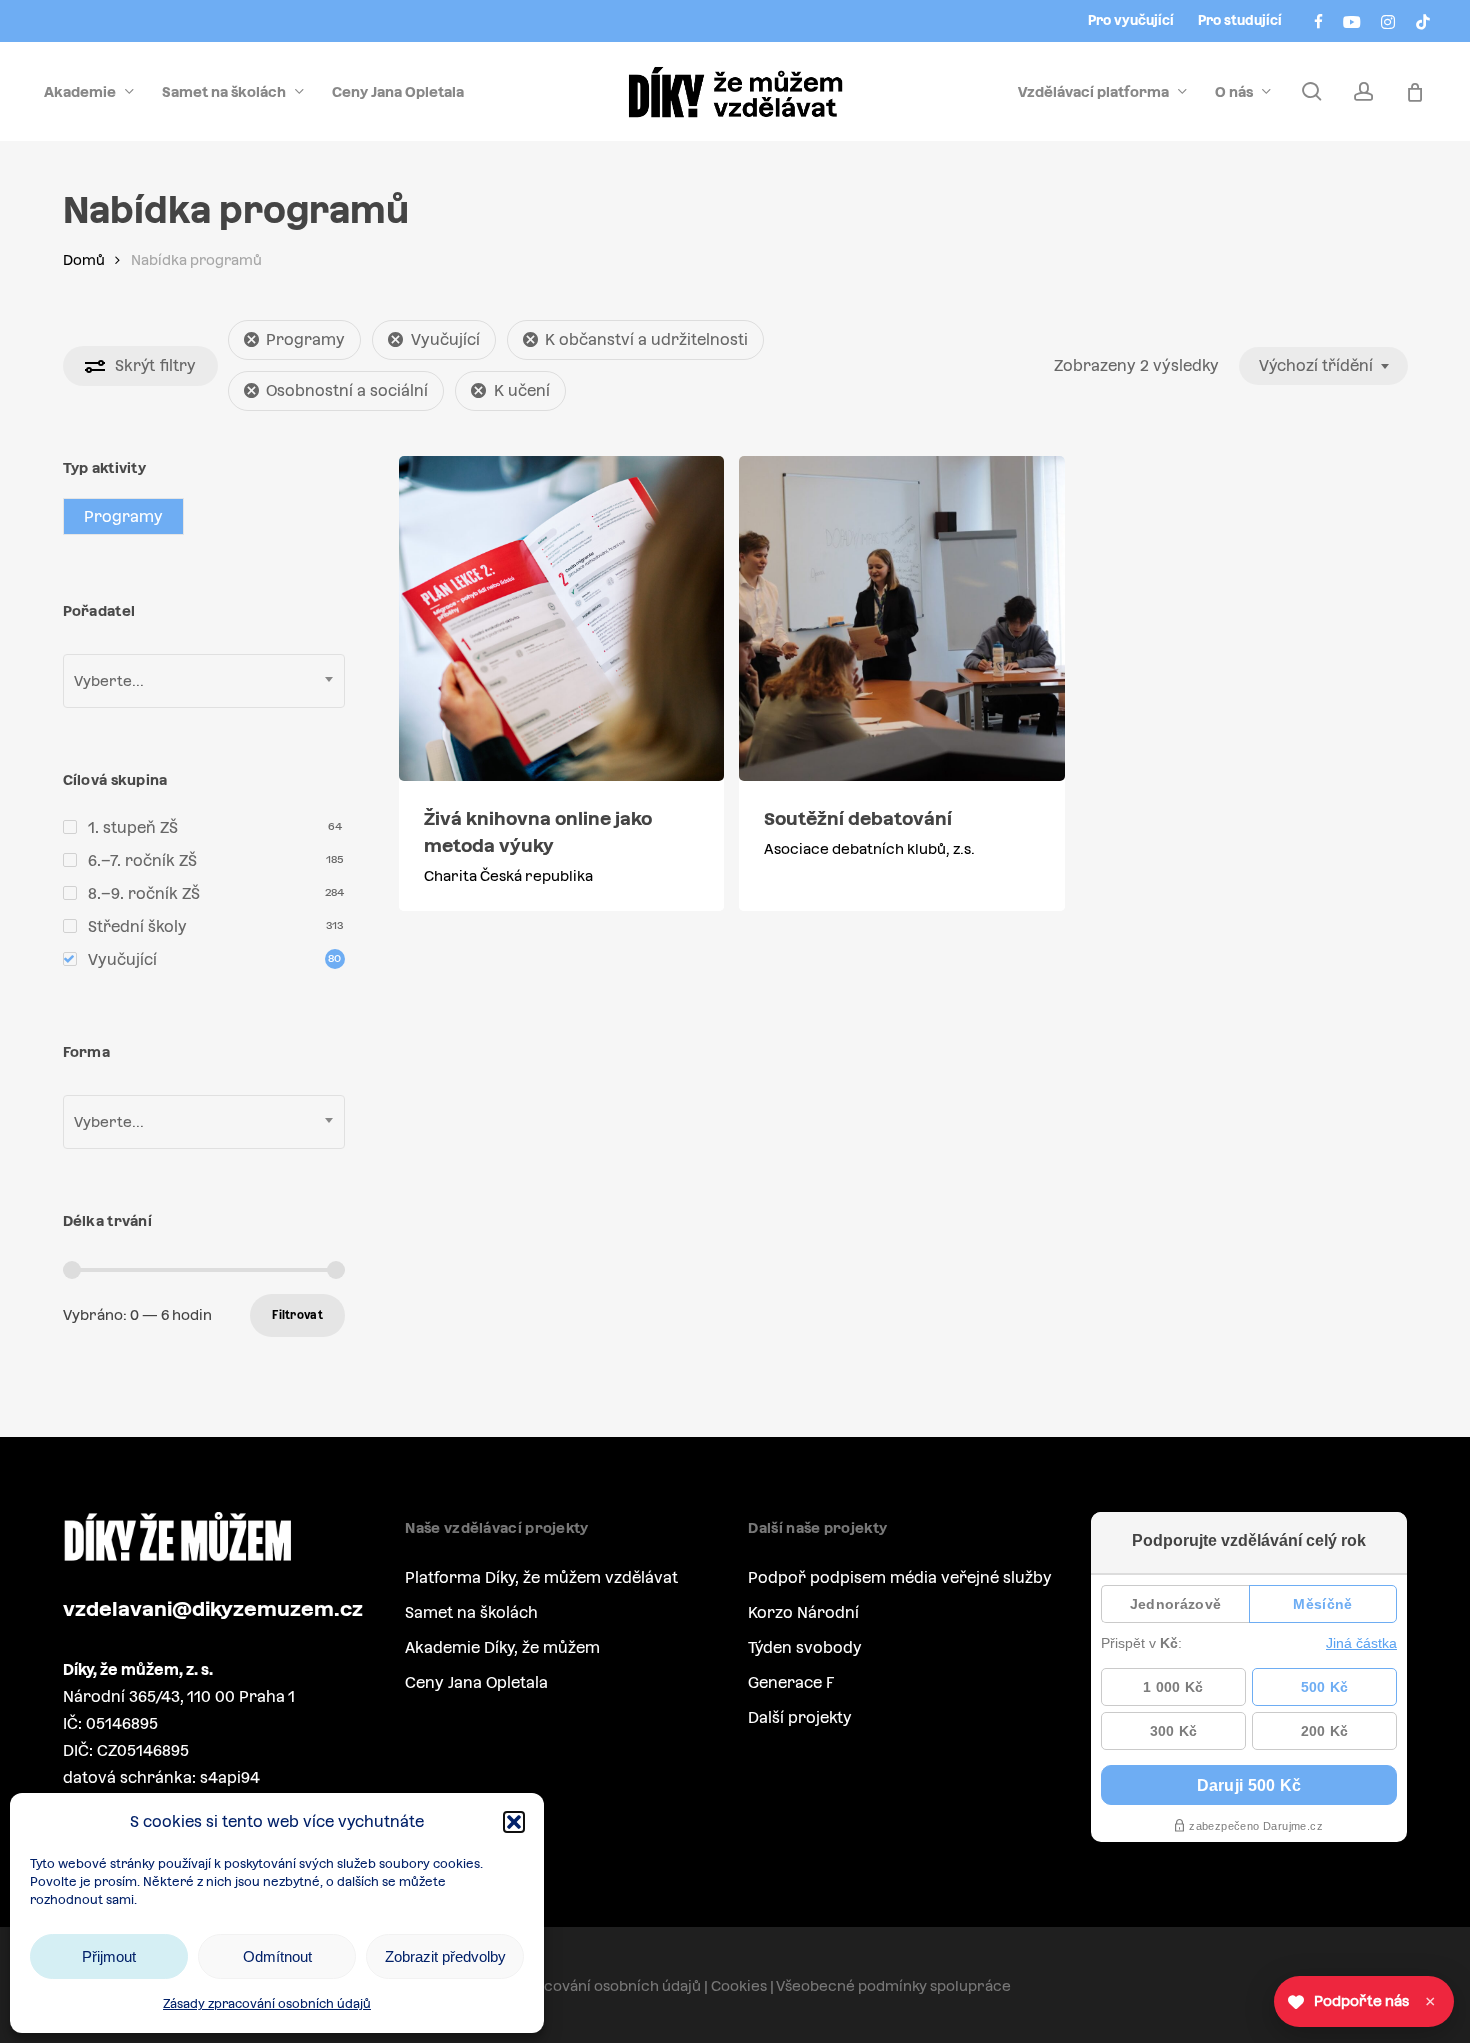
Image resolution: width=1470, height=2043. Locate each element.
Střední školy (137, 926)
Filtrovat (297, 1315)
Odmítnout (277, 1956)
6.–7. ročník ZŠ (142, 860)
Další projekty (800, 1717)
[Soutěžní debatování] (901, 618)
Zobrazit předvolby (445, 1956)
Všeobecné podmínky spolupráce (893, 1986)
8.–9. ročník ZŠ (144, 893)
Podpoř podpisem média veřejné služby (900, 1577)
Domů (84, 260)
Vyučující (445, 339)
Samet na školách (471, 1612)
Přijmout (109, 1956)
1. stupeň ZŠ (133, 827)
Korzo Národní (803, 1612)
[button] (514, 1822)
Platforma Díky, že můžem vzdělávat (541, 1577)
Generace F (791, 1682)
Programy (305, 339)
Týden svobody (805, 1647)
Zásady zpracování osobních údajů (267, 2004)
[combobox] (1323, 366)
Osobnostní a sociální (347, 390)
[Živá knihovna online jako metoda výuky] (561, 618)
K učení (522, 390)
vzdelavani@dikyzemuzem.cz (213, 1609)
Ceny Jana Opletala (476, 1682)
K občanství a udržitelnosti (646, 339)
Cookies (739, 1986)
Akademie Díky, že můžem (502, 1647)
